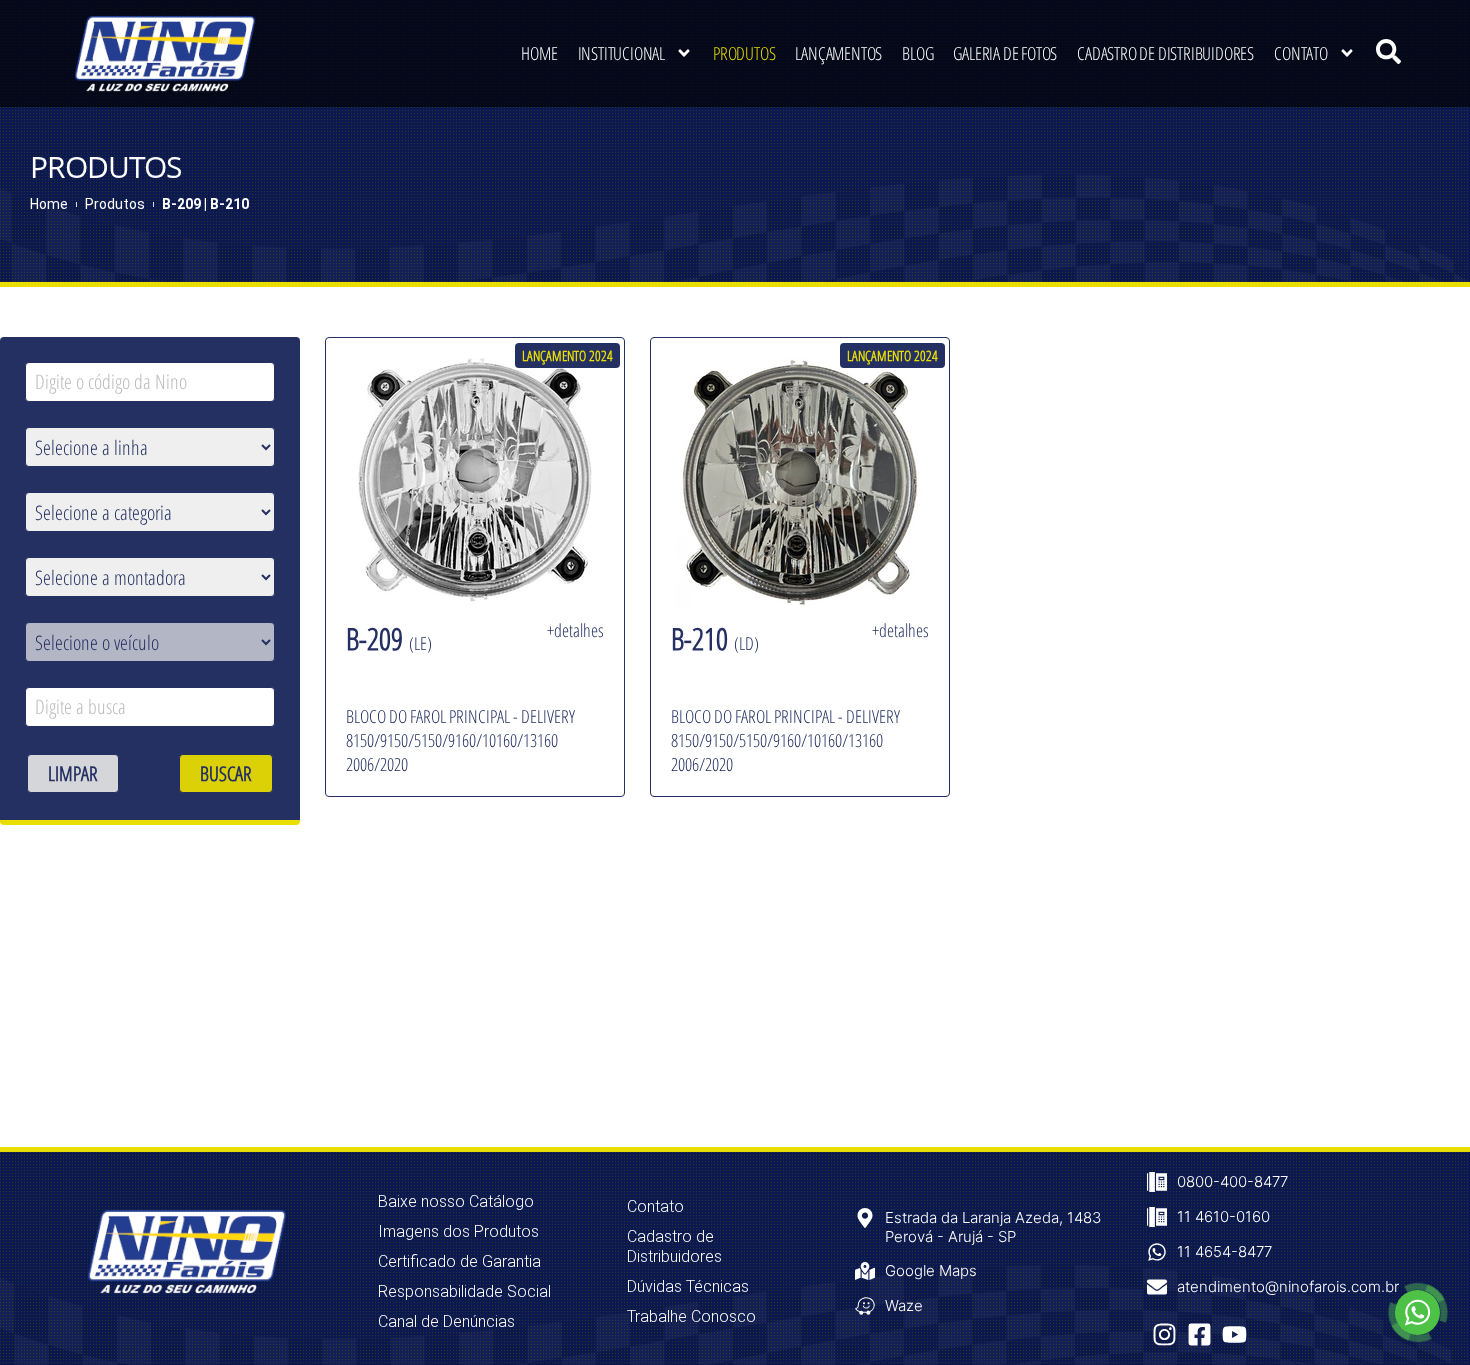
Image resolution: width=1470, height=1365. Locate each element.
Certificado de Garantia (459, 1261)
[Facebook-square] (1199, 1334)
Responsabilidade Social (464, 1291)
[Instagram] (1164, 1334)
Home (539, 53)
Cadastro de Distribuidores (1165, 53)
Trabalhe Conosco (691, 1316)
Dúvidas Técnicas (688, 1286)
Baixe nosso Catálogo (456, 1201)
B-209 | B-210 (205, 204)
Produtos (744, 53)
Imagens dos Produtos (458, 1231)
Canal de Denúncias (446, 1321)
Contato (1301, 53)
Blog (917, 53)
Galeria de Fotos (1005, 53)
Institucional (621, 53)
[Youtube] (1234, 1334)
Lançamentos (838, 53)
